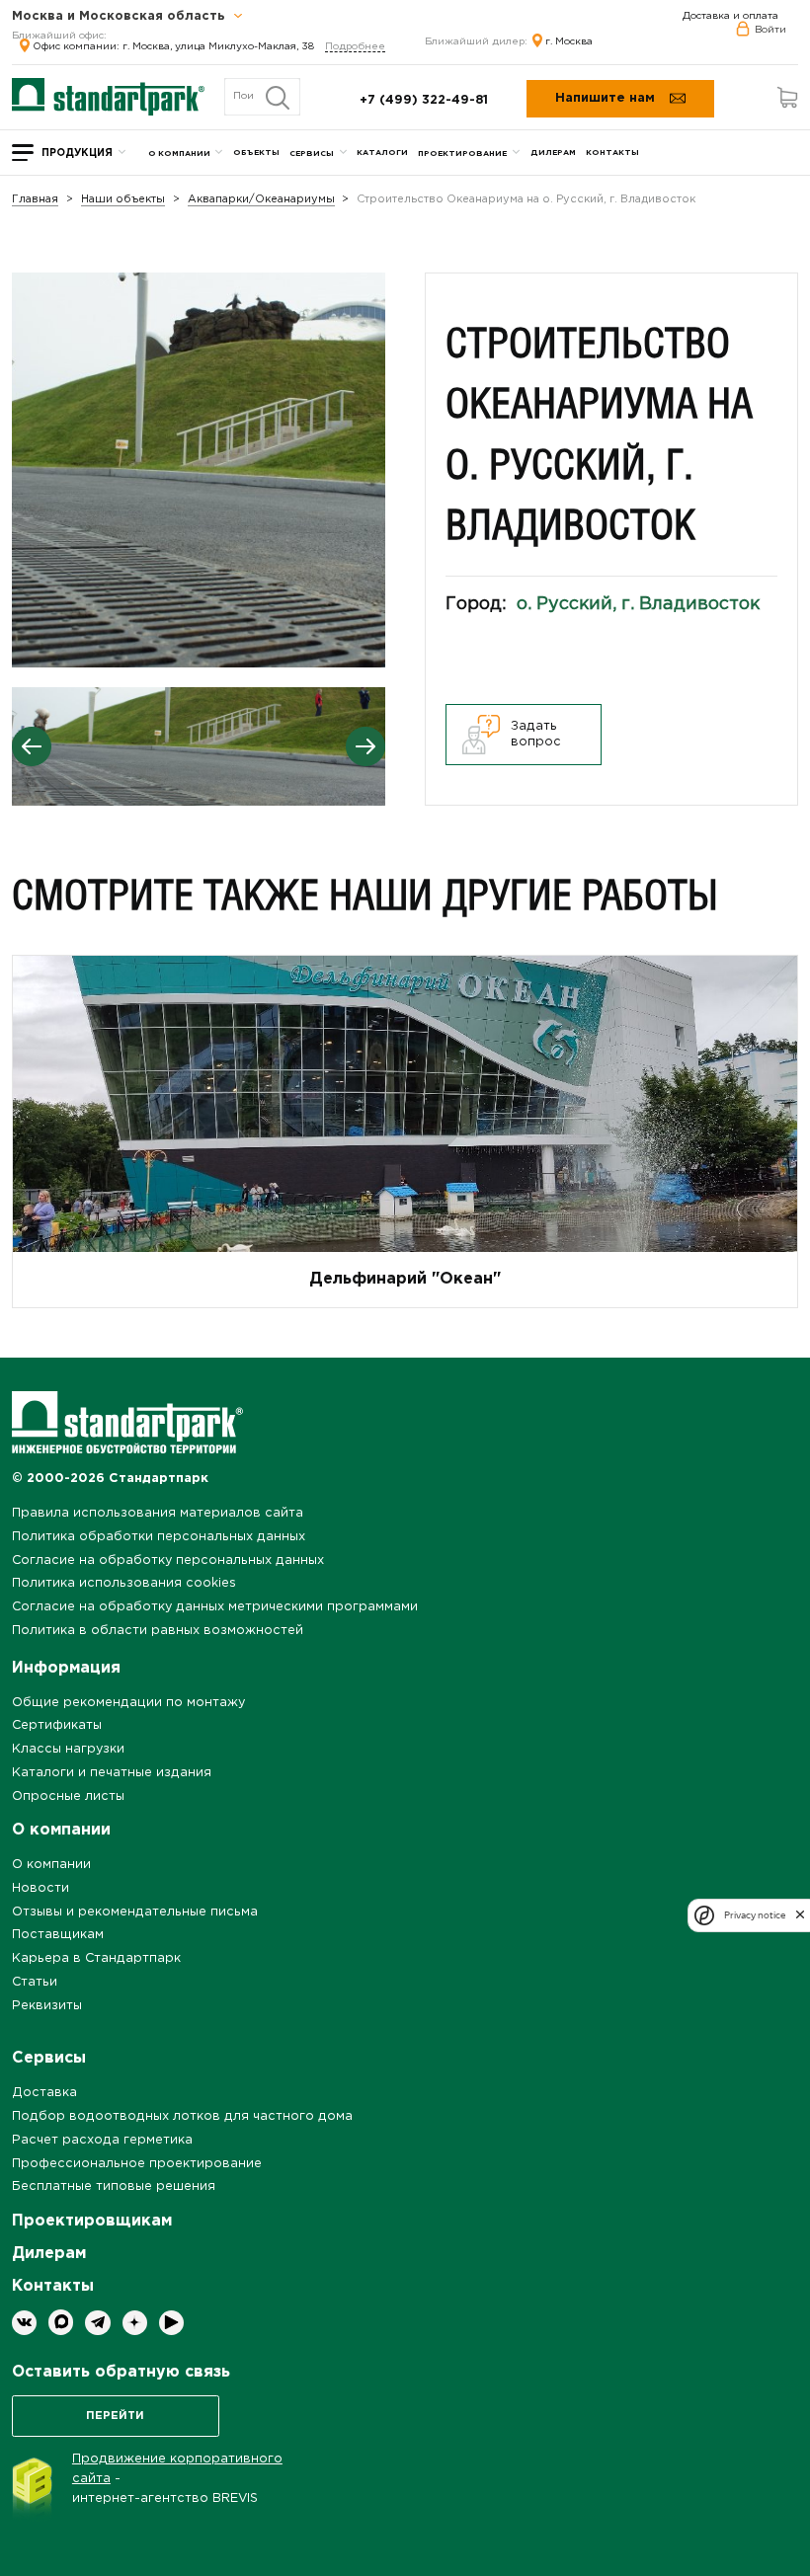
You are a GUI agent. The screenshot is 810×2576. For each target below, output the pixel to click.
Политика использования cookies (124, 1583)
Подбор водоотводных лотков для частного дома (182, 2116)
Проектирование (462, 154)
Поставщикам (58, 1935)
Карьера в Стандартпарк (96, 1958)
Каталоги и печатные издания (112, 1773)
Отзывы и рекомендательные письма (135, 1912)
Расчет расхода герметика (102, 2140)
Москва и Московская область (121, 17)
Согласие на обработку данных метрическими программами (215, 1607)
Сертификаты (57, 1725)
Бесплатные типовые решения (114, 2186)
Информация (66, 1668)
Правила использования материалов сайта (158, 1513)
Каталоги (382, 153)
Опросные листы (68, 1796)
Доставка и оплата (730, 16)
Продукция (77, 154)
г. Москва (569, 42)
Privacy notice (755, 1915)
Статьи (35, 1982)
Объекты (256, 153)
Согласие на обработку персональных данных (168, 1561)
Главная (35, 200)
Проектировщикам (92, 2221)
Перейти (115, 2416)
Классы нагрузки (68, 1749)
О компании (179, 154)
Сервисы (312, 154)
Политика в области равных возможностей (158, 1631)
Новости (40, 1888)
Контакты (612, 153)
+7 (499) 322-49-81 (424, 100)
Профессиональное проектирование (137, 2164)
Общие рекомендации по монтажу (128, 1703)
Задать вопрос (536, 734)
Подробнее (355, 47)
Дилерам (553, 153)
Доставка (44, 2093)
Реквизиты (47, 2006)
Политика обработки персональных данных (159, 1537)
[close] (800, 1915)
